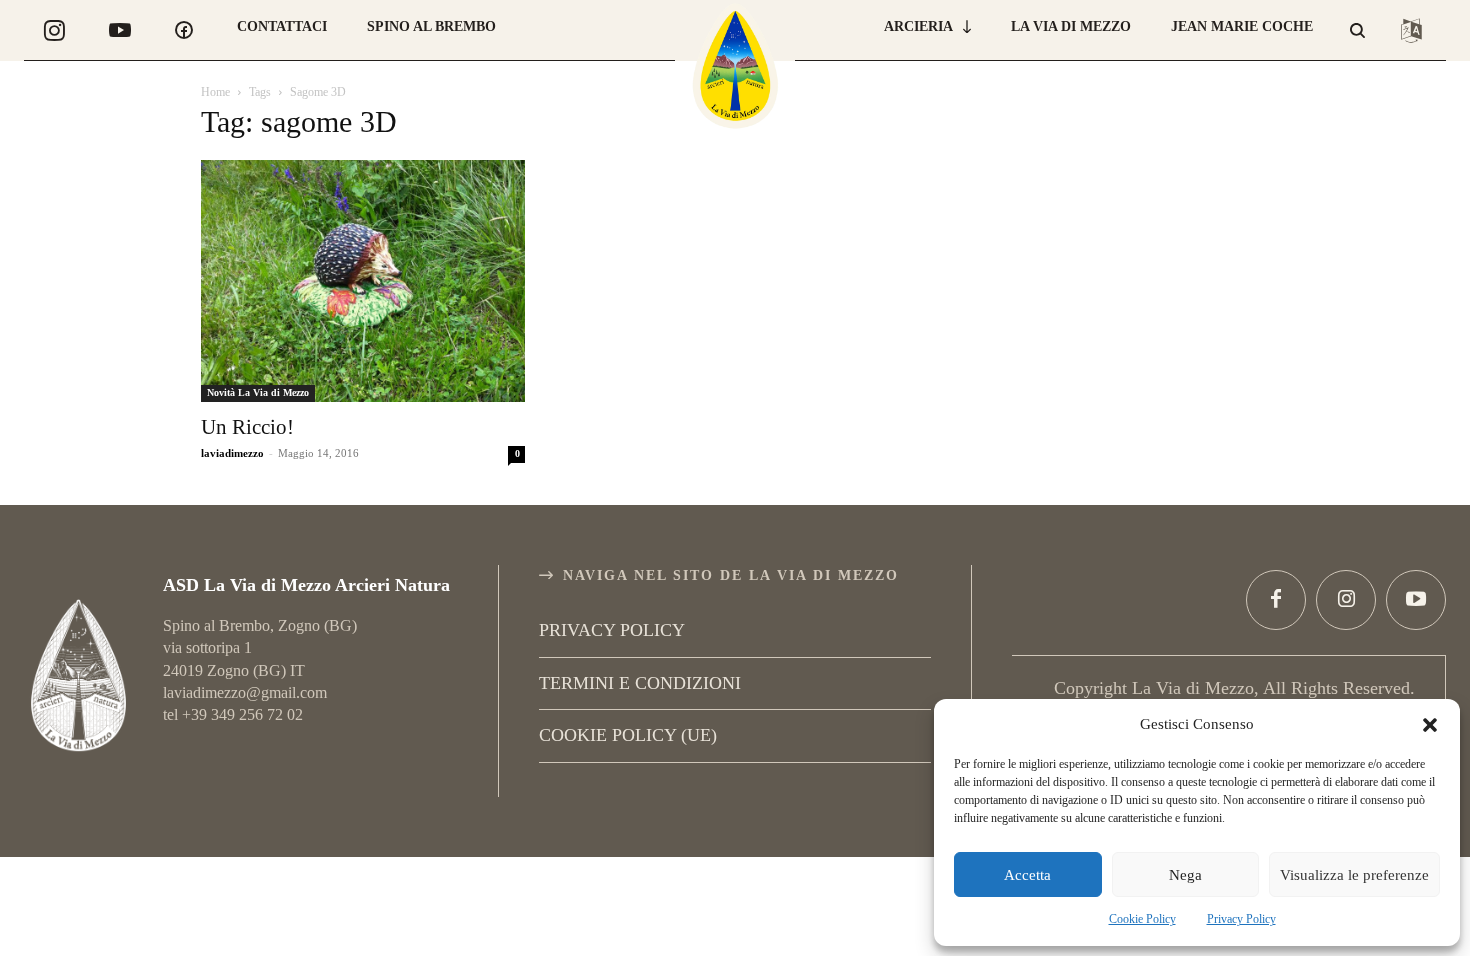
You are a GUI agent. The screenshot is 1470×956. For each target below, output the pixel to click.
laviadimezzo (232, 453)
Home (215, 92)
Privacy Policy (1241, 919)
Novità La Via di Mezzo (258, 392)
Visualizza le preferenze (1354, 875)
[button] (1430, 725)
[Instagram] (1346, 600)
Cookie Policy (1142, 919)
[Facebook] (1276, 600)
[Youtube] (1416, 600)
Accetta (1027, 875)
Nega (1185, 875)
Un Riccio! (247, 427)
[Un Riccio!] (363, 281)
